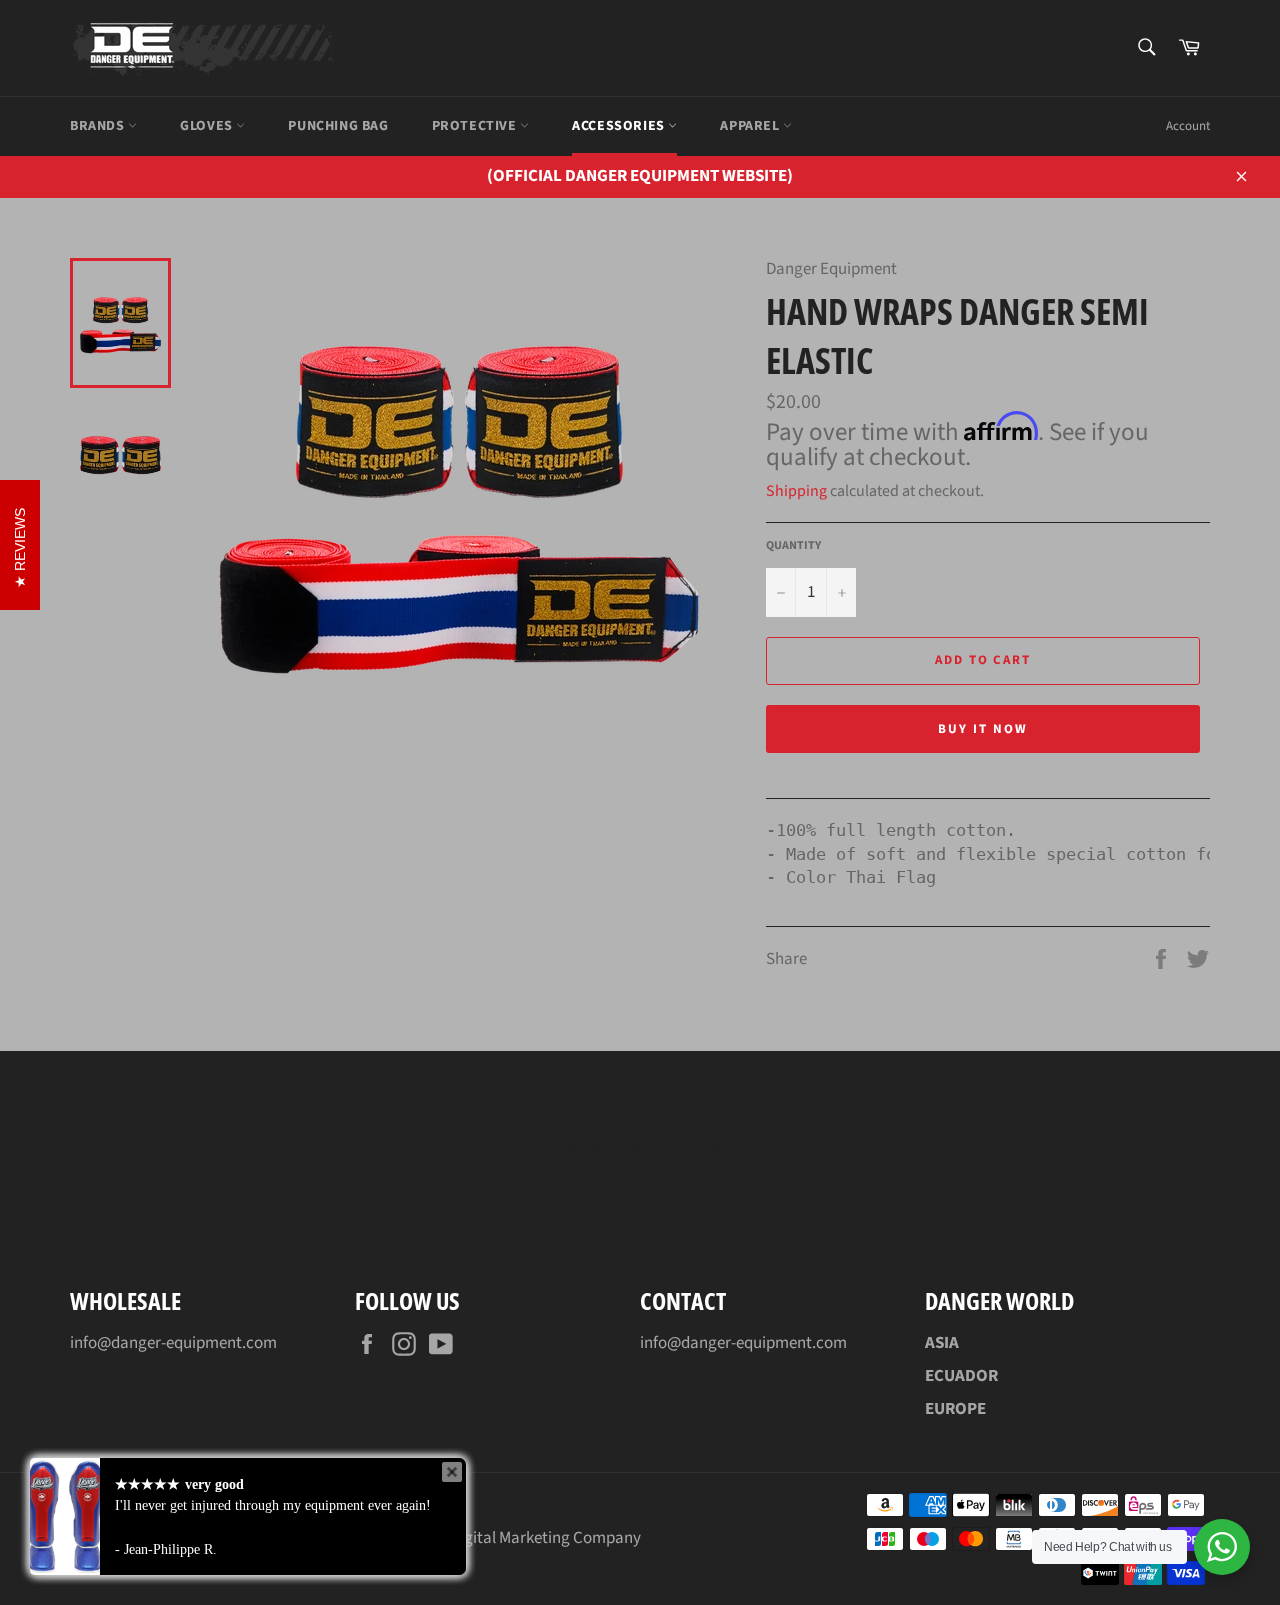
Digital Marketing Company (545, 1538)
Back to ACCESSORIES (650, 1147)
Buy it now (983, 729)
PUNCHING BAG (338, 126)
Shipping (796, 491)
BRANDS (99, 126)
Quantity (793, 546)
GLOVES (208, 126)
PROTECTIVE (476, 126)
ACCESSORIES (620, 126)
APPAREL (751, 126)
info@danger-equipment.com (173, 1343)
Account (1188, 126)
